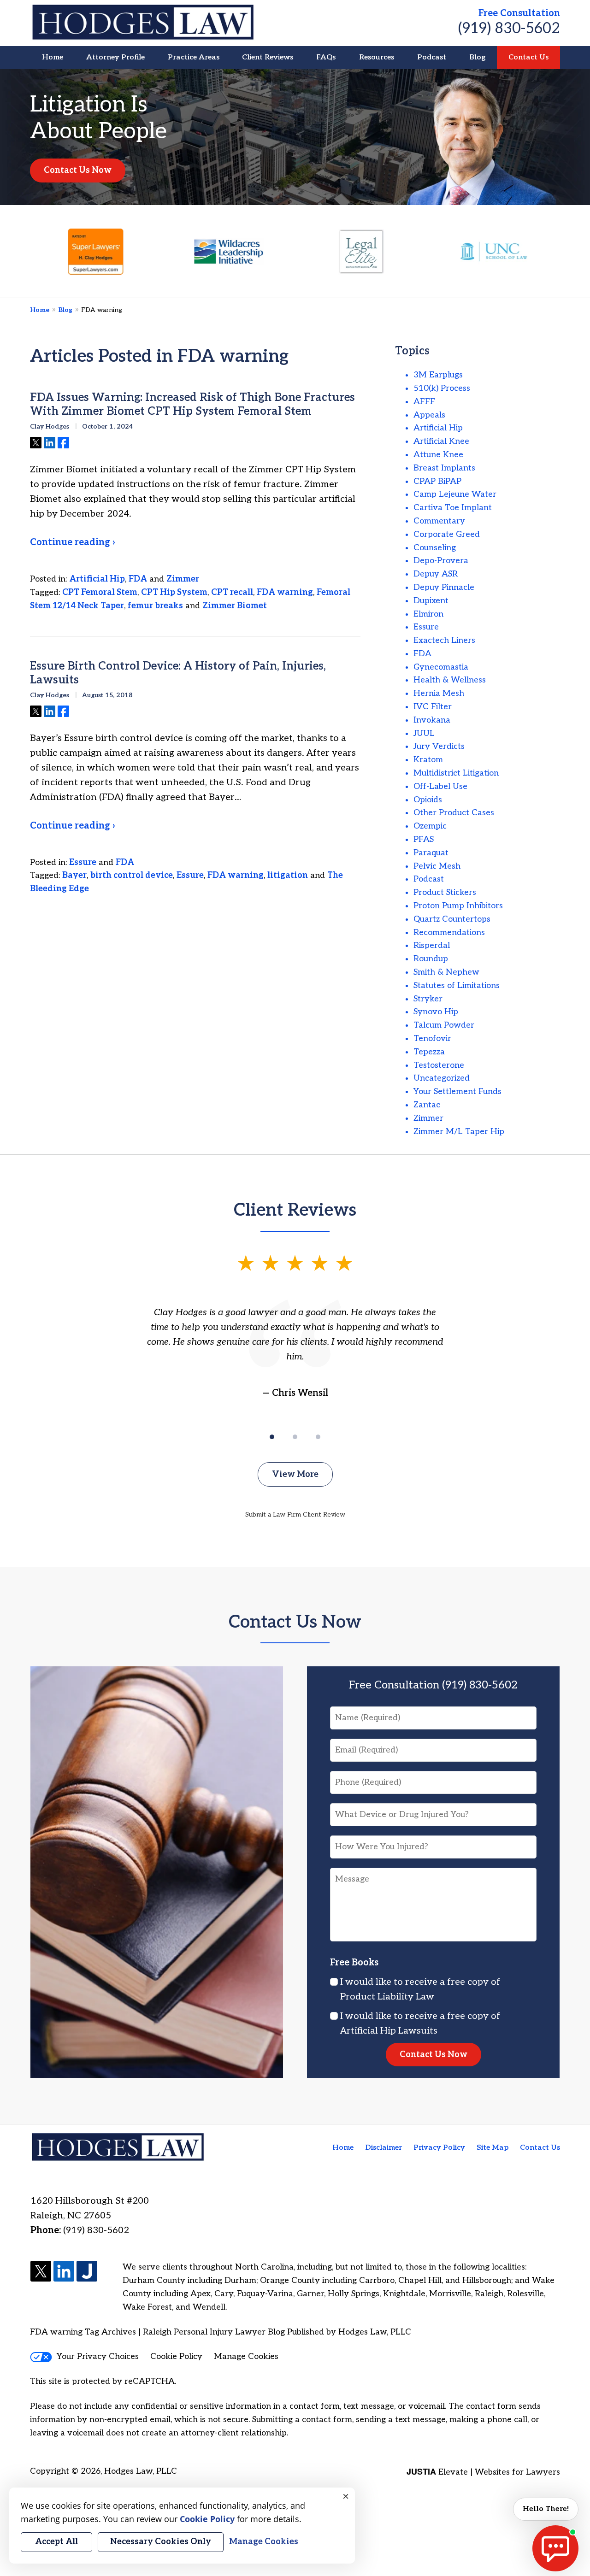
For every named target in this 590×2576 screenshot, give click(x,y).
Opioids (428, 800)
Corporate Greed (447, 534)
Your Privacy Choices (98, 2356)
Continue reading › (72, 542)
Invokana (432, 720)
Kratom (428, 760)
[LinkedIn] (64, 2272)
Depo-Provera (441, 561)
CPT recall (232, 592)
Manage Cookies (246, 2356)
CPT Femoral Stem (100, 592)
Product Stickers (445, 892)
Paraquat (431, 853)
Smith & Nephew (446, 972)
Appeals (429, 415)
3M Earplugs (438, 375)
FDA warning (285, 592)
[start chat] (555, 2548)
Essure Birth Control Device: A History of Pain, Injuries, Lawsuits (178, 673)
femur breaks (155, 606)
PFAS (424, 839)
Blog (477, 57)
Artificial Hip (97, 579)
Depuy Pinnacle (444, 587)
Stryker (428, 999)
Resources (377, 57)
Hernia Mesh (439, 693)
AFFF (424, 402)
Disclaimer (383, 2148)
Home (53, 57)
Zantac (427, 1105)
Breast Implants (444, 468)
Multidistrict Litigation (456, 773)
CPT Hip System (174, 592)
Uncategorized (442, 1078)
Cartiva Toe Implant (453, 508)
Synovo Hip (436, 1012)
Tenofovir (432, 1038)
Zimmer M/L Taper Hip (459, 1132)
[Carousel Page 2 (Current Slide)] (295, 1437)
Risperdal (432, 945)
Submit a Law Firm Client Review (295, 1514)
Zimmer (183, 579)
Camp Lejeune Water (455, 494)
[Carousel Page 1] (272, 1437)
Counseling (435, 548)
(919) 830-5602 (509, 29)
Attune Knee (438, 455)
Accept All (56, 2542)
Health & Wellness (450, 680)
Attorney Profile (115, 57)
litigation (288, 875)
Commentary (439, 521)
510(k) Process (442, 388)
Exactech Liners (444, 640)
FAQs (326, 57)
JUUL (424, 733)
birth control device (132, 875)
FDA (138, 579)
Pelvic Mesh (437, 866)
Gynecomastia (441, 667)
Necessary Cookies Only (161, 2542)
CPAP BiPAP (437, 481)
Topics (412, 351)
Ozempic (430, 826)
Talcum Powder (444, 1025)
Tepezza (429, 1052)
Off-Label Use (440, 786)
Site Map (493, 2148)
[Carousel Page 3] (318, 1437)
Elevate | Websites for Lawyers (483, 2472)
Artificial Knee (441, 441)
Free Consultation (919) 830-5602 (433, 1685)
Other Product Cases (454, 813)
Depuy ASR (436, 574)
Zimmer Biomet (235, 606)
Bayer (74, 875)
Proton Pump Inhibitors (458, 906)
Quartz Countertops (452, 919)
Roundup (431, 959)
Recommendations (449, 932)
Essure (83, 862)
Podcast (432, 57)
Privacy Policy (439, 2148)
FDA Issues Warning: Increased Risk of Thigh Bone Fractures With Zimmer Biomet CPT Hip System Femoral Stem (192, 404)
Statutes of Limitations (457, 985)
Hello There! (546, 2509)
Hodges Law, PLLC (141, 2471)
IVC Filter (433, 707)
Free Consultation (519, 13)
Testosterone (439, 1065)
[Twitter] (41, 2272)
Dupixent (431, 601)
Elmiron (428, 614)
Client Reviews (268, 57)
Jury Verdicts (439, 746)
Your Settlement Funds (457, 1091)
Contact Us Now (78, 170)
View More (295, 1474)
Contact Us (528, 57)
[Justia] (87, 2272)
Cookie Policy (176, 2356)
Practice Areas (194, 57)
